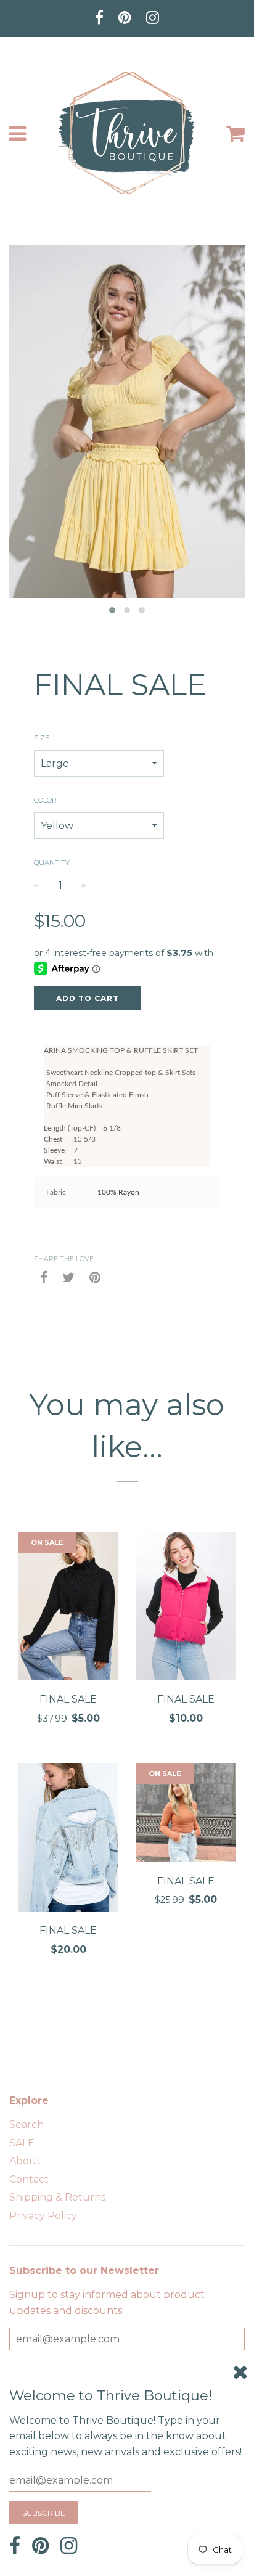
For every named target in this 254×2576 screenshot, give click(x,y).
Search (27, 2124)
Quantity (52, 862)
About (25, 2161)
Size (42, 738)
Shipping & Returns (57, 2197)
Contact (29, 2179)
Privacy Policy (43, 2216)
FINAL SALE (68, 1699)
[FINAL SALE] (68, 1609)
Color (45, 800)
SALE (22, 2143)
